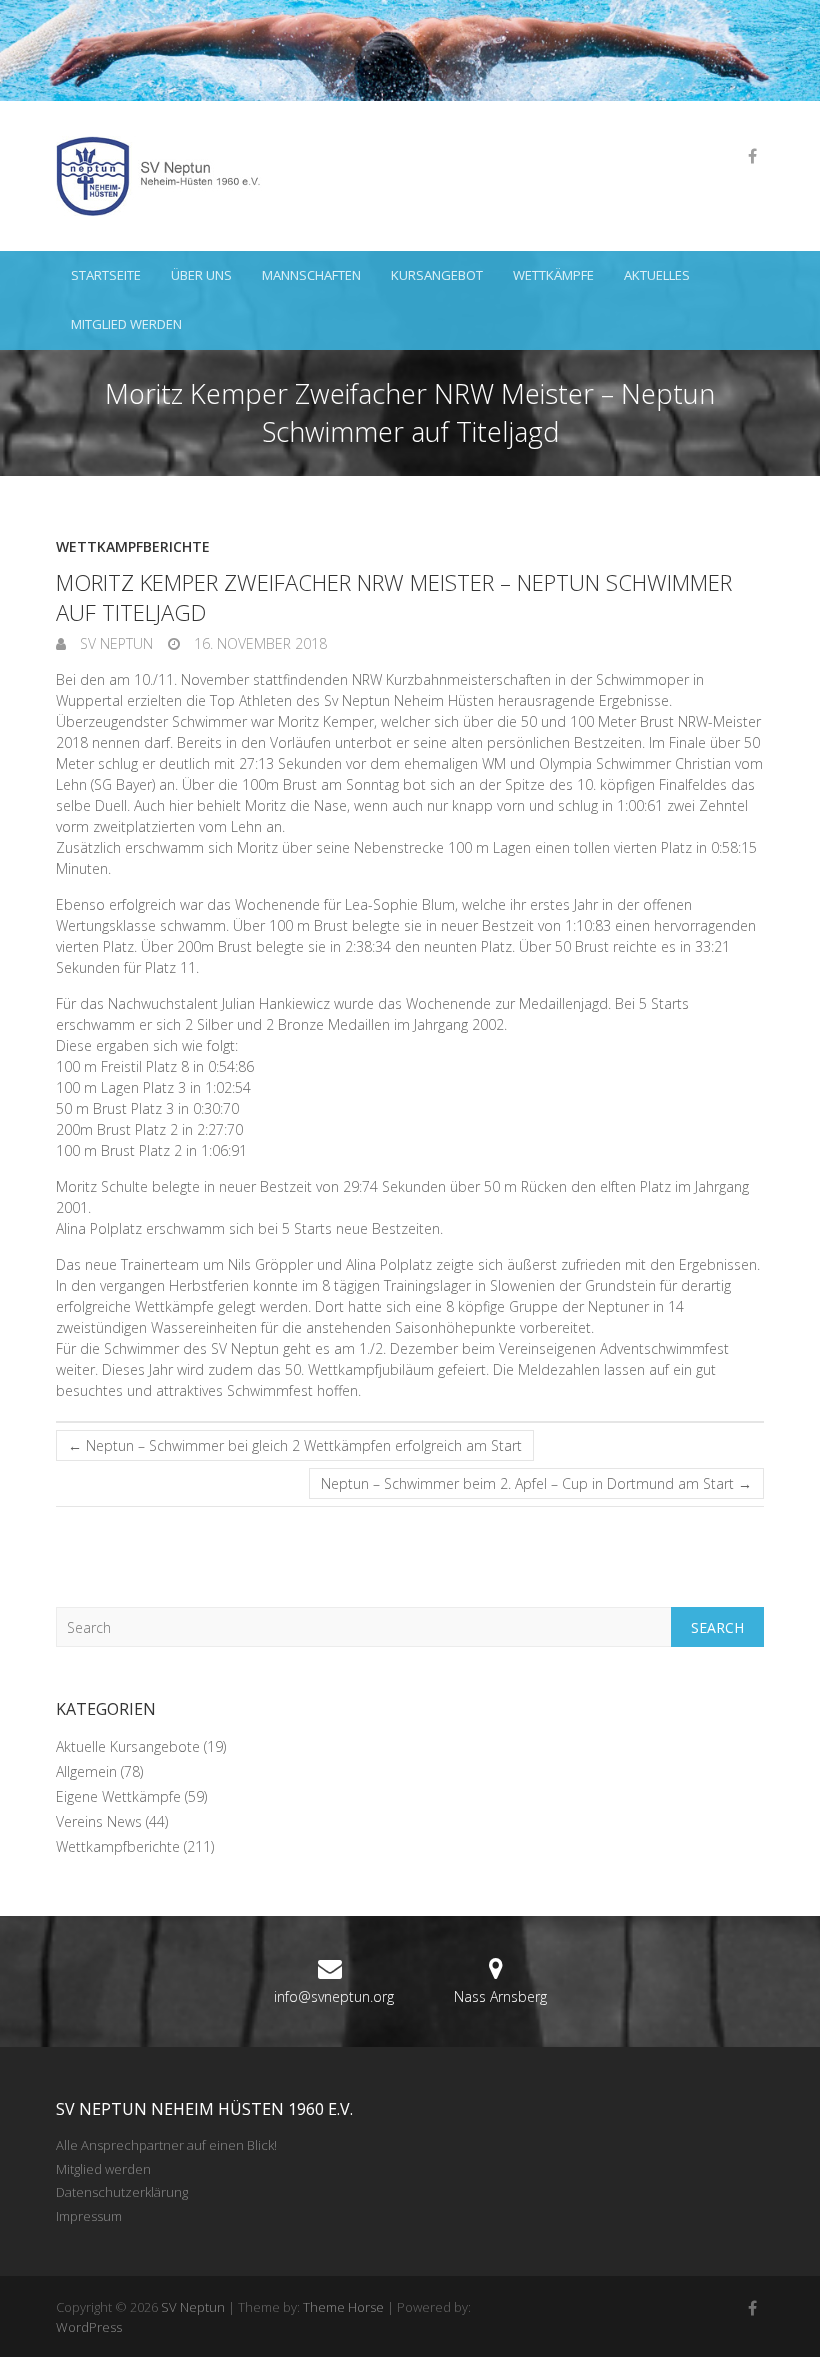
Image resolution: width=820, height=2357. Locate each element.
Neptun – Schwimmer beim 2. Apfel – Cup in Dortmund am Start (536, 1483)
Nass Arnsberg (500, 1996)
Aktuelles (657, 275)
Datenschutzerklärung (122, 2192)
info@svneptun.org (334, 1996)
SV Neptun (114, 643)
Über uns (201, 275)
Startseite (106, 275)
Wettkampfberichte (133, 546)
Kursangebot (437, 275)
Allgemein (86, 1771)
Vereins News (99, 1821)
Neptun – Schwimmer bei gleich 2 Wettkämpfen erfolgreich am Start (295, 1445)
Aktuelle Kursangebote (128, 1746)
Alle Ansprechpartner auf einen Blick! (166, 2145)
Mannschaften (311, 275)
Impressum (89, 2216)
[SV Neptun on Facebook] (752, 156)
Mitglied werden (126, 324)
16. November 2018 (258, 643)
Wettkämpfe (553, 275)
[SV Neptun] (166, 176)
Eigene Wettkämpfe (118, 1796)
